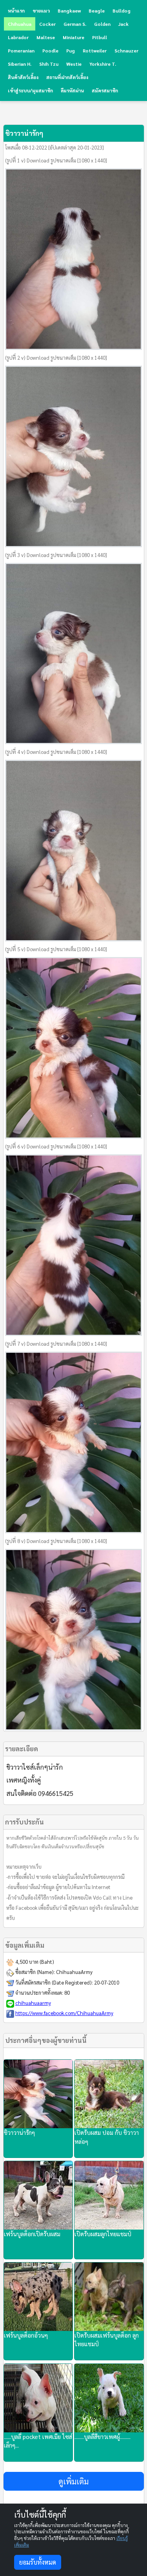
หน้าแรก (16, 11)
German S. (75, 24)
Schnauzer (126, 50)
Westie (74, 64)
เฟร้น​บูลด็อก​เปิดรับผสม (32, 2234)
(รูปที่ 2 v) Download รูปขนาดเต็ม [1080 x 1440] (56, 358)
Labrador (18, 37)
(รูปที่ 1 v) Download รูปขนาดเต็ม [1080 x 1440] (56, 160)
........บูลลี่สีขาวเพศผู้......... (103, 2436)
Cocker (47, 24)
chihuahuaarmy (33, 2003)
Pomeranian (21, 50)
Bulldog (122, 11)
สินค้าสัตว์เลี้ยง (23, 77)
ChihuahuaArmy (74, 1972)
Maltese (46, 37)
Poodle (50, 50)
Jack (123, 24)
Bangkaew (69, 11)
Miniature (73, 37)
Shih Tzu (49, 64)
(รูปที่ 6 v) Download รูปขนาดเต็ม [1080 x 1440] (56, 1146)
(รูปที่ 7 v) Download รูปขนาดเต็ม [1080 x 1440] (56, 1344)
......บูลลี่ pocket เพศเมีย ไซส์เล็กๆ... (38, 2441)
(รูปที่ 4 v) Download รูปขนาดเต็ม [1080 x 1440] (56, 752)
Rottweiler (95, 50)
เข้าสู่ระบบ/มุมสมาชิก (30, 90)
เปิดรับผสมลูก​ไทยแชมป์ (103, 2234)
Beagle (97, 11)
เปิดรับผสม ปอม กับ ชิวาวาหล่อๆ (107, 2137)
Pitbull (100, 37)
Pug (71, 50)
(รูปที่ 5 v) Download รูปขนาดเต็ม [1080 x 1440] (56, 949)
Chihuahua (20, 24)
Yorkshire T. (103, 64)
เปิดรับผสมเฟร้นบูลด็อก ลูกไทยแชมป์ (107, 2340)
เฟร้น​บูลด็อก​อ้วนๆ (26, 2335)
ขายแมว (41, 11)
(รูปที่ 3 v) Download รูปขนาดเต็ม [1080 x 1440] (56, 555)
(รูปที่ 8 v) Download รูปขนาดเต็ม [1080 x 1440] (56, 1541)
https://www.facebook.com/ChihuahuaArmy (64, 2013)
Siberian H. (20, 64)
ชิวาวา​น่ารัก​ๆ (19, 2132)
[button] (74, 2481)
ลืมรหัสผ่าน (72, 90)
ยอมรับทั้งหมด (38, 2562)
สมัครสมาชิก (105, 90)
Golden (102, 24)
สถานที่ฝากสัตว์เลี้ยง (67, 77)
